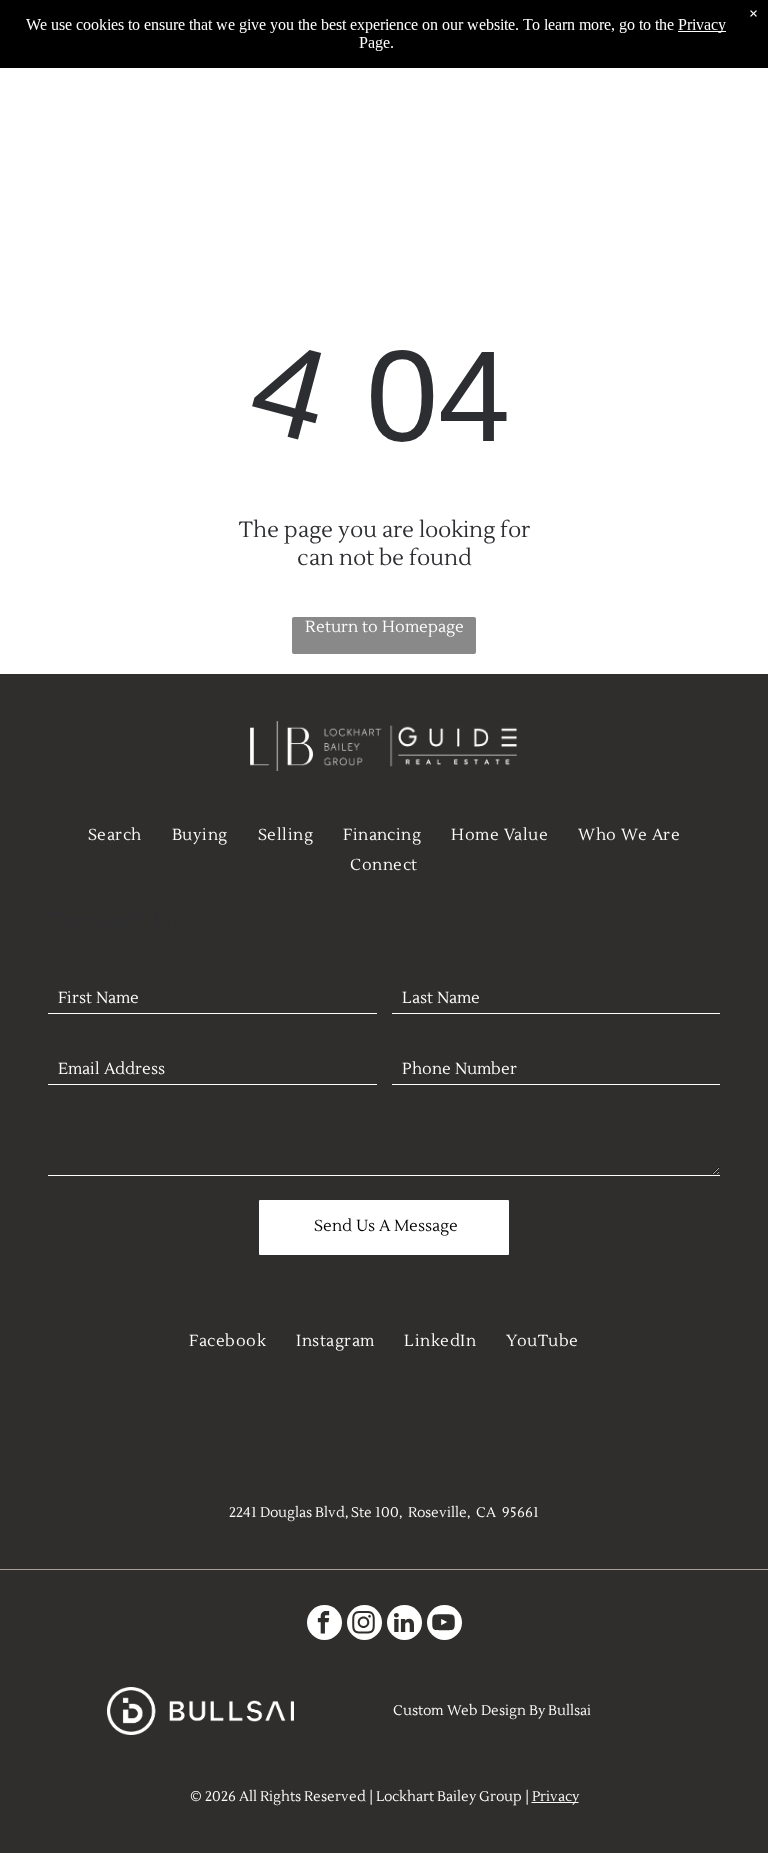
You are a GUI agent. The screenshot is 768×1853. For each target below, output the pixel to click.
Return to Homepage (384, 627)
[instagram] (364, 1625)
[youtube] (444, 1625)
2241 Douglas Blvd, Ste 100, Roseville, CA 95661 (384, 1513)
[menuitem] (115, 835)
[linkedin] (404, 1625)
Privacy (555, 1797)
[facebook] (324, 1625)
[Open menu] (722, 135)
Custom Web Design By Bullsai (492, 1711)
